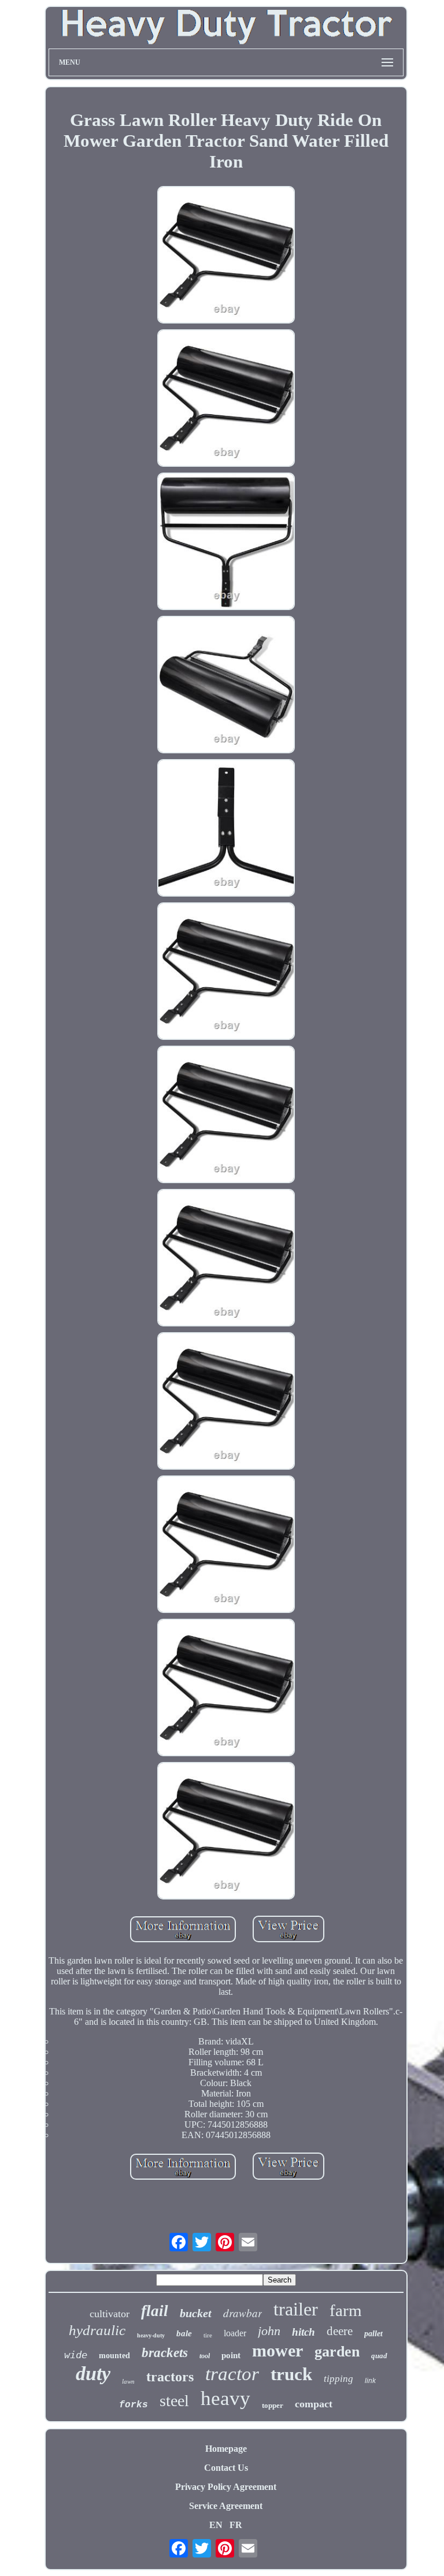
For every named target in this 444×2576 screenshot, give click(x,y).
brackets (165, 2353)
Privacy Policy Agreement (226, 2487)
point (231, 2355)
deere (340, 2331)
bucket (196, 2313)
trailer (296, 2309)
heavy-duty (151, 2335)
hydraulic (97, 2330)
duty (93, 2374)
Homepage (226, 2449)
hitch (304, 2332)
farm (346, 2310)
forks (134, 2405)
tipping (338, 2379)
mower (277, 2350)
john (269, 2331)
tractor (232, 2374)
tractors (170, 2377)
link (370, 2381)
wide (76, 2355)
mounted (114, 2356)
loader (235, 2333)
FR (236, 2525)
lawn (128, 2381)
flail (155, 2311)
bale (184, 2333)
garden (337, 2352)
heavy (225, 2398)
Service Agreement (226, 2506)
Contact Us (226, 2468)
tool (205, 2356)
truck (291, 2374)
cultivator (110, 2314)
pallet (373, 2334)
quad (379, 2356)
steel (174, 2401)
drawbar (243, 2313)
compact (314, 2404)
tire (208, 2335)
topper (273, 2405)
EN (216, 2525)
